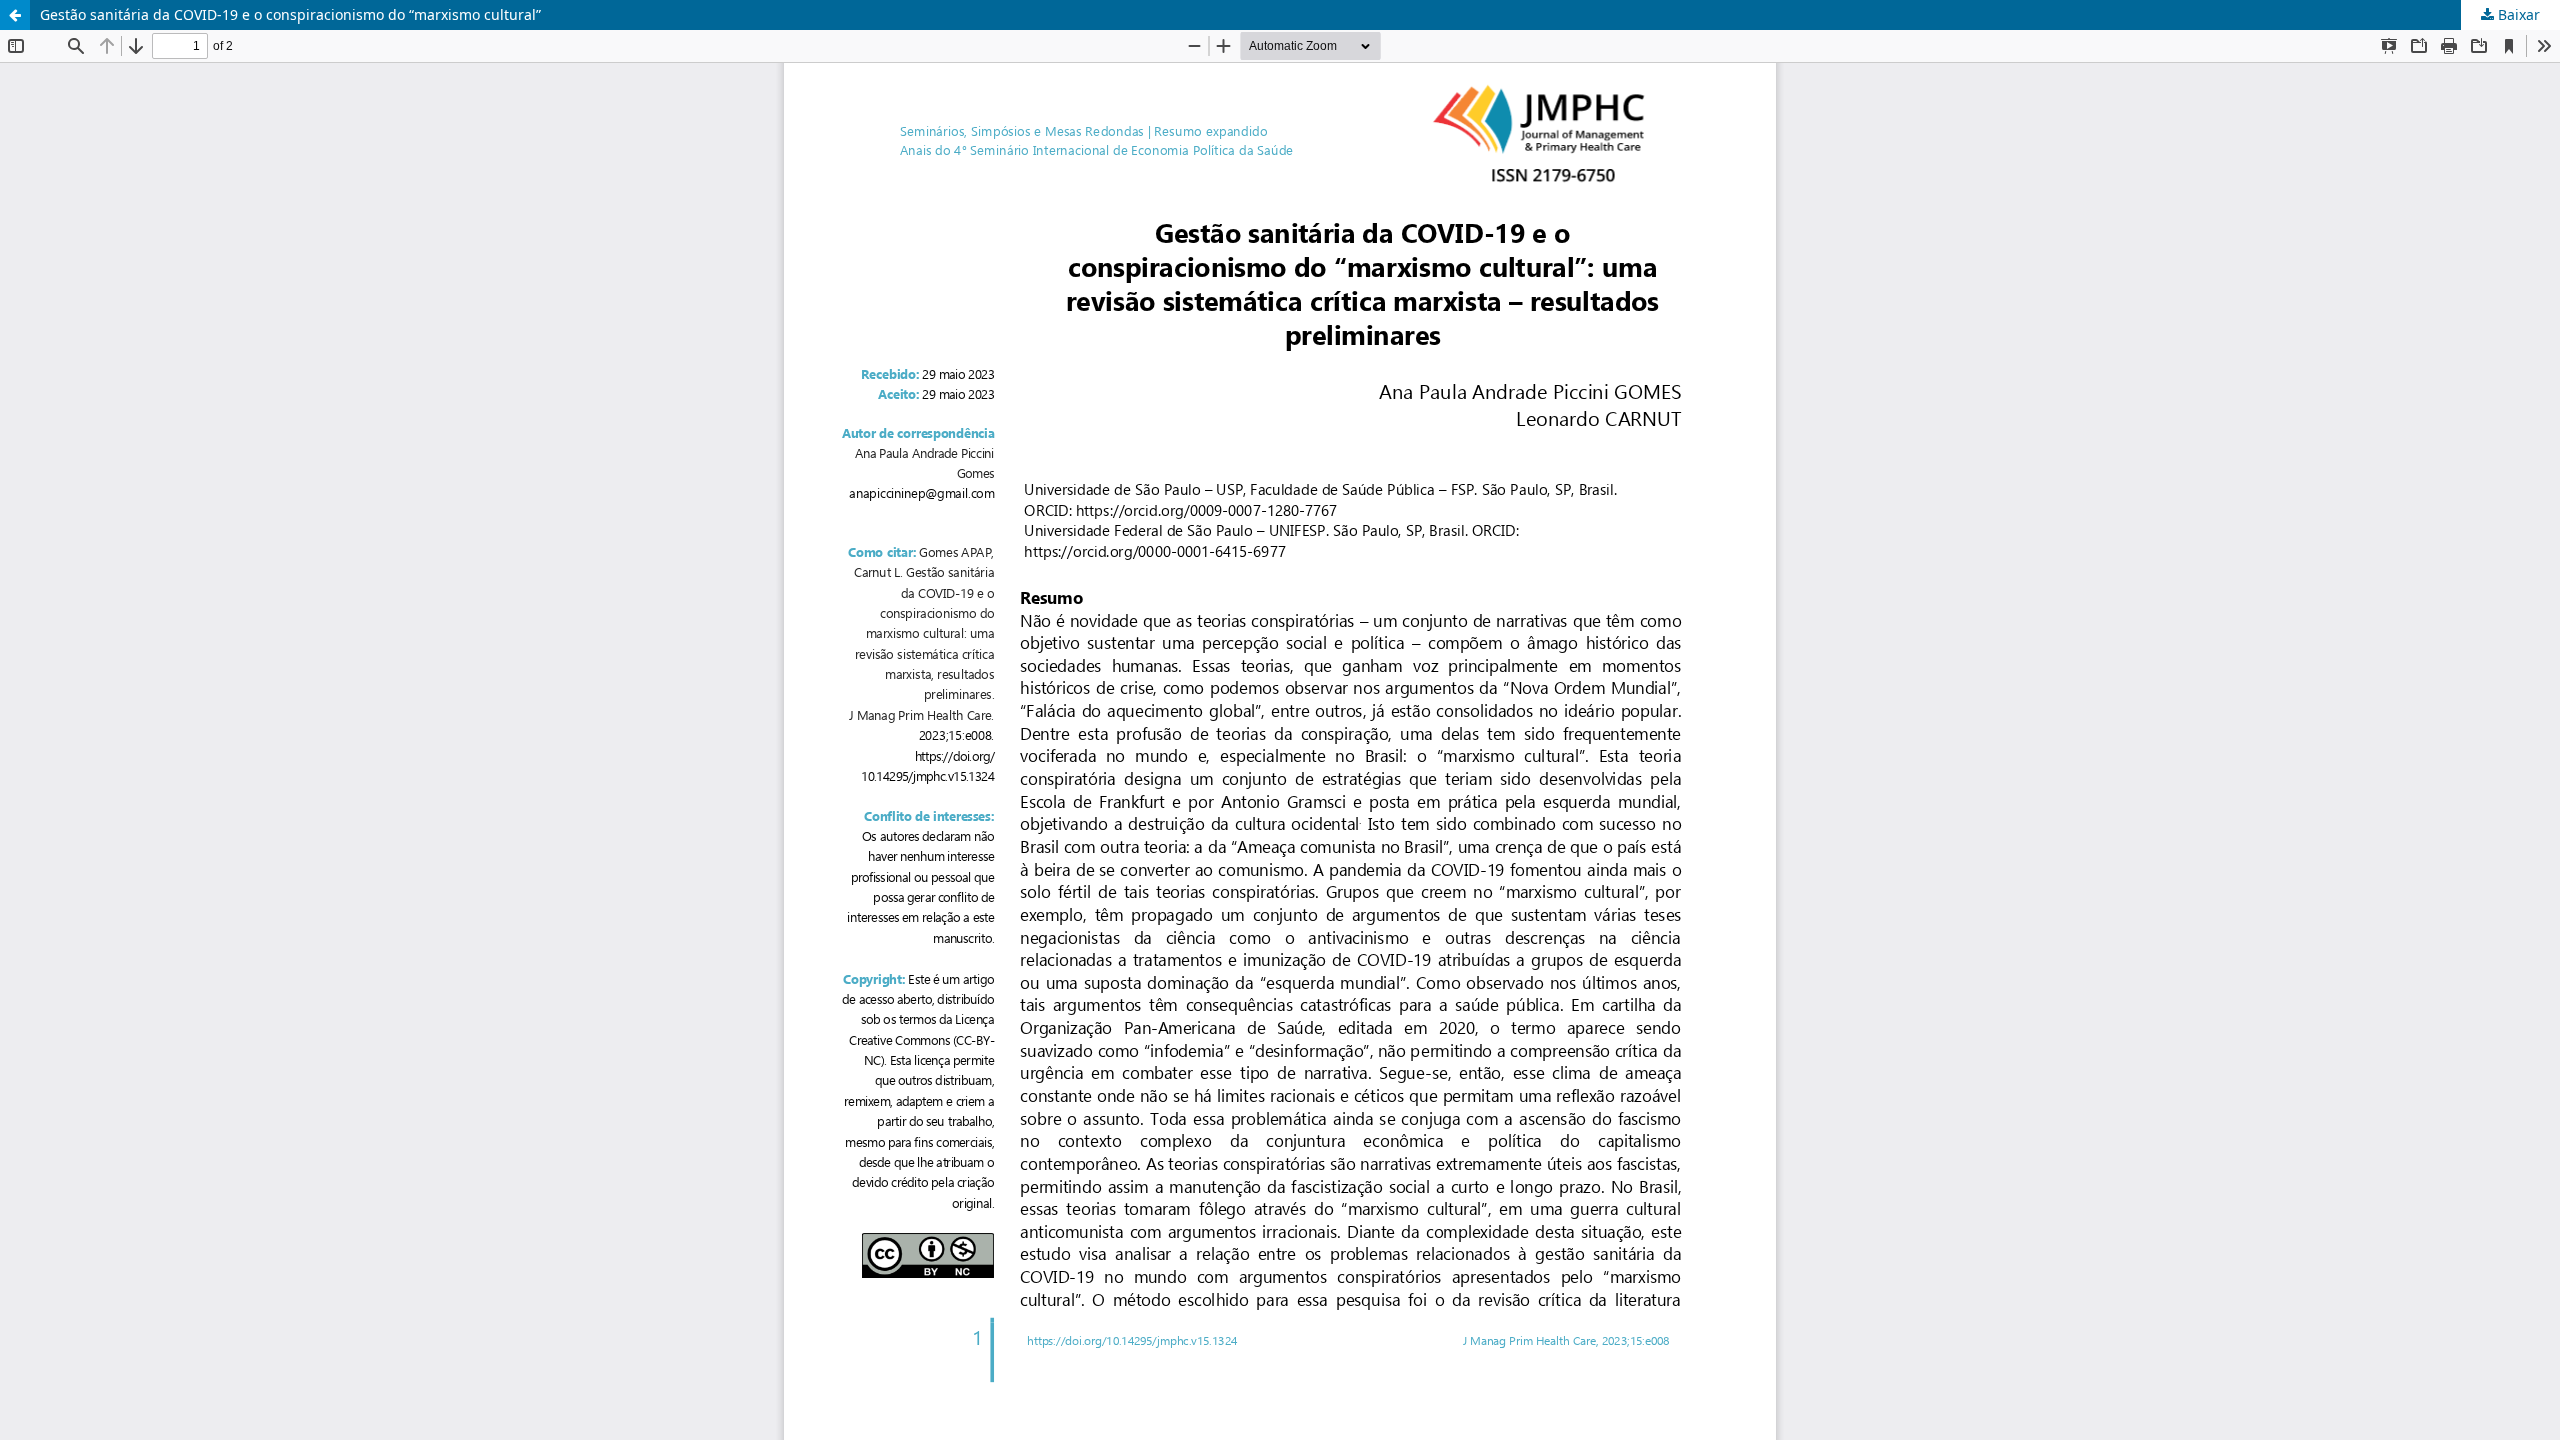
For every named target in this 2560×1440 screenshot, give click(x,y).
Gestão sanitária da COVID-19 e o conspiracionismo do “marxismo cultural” (290, 14)
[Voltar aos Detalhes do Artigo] (15, 15)
